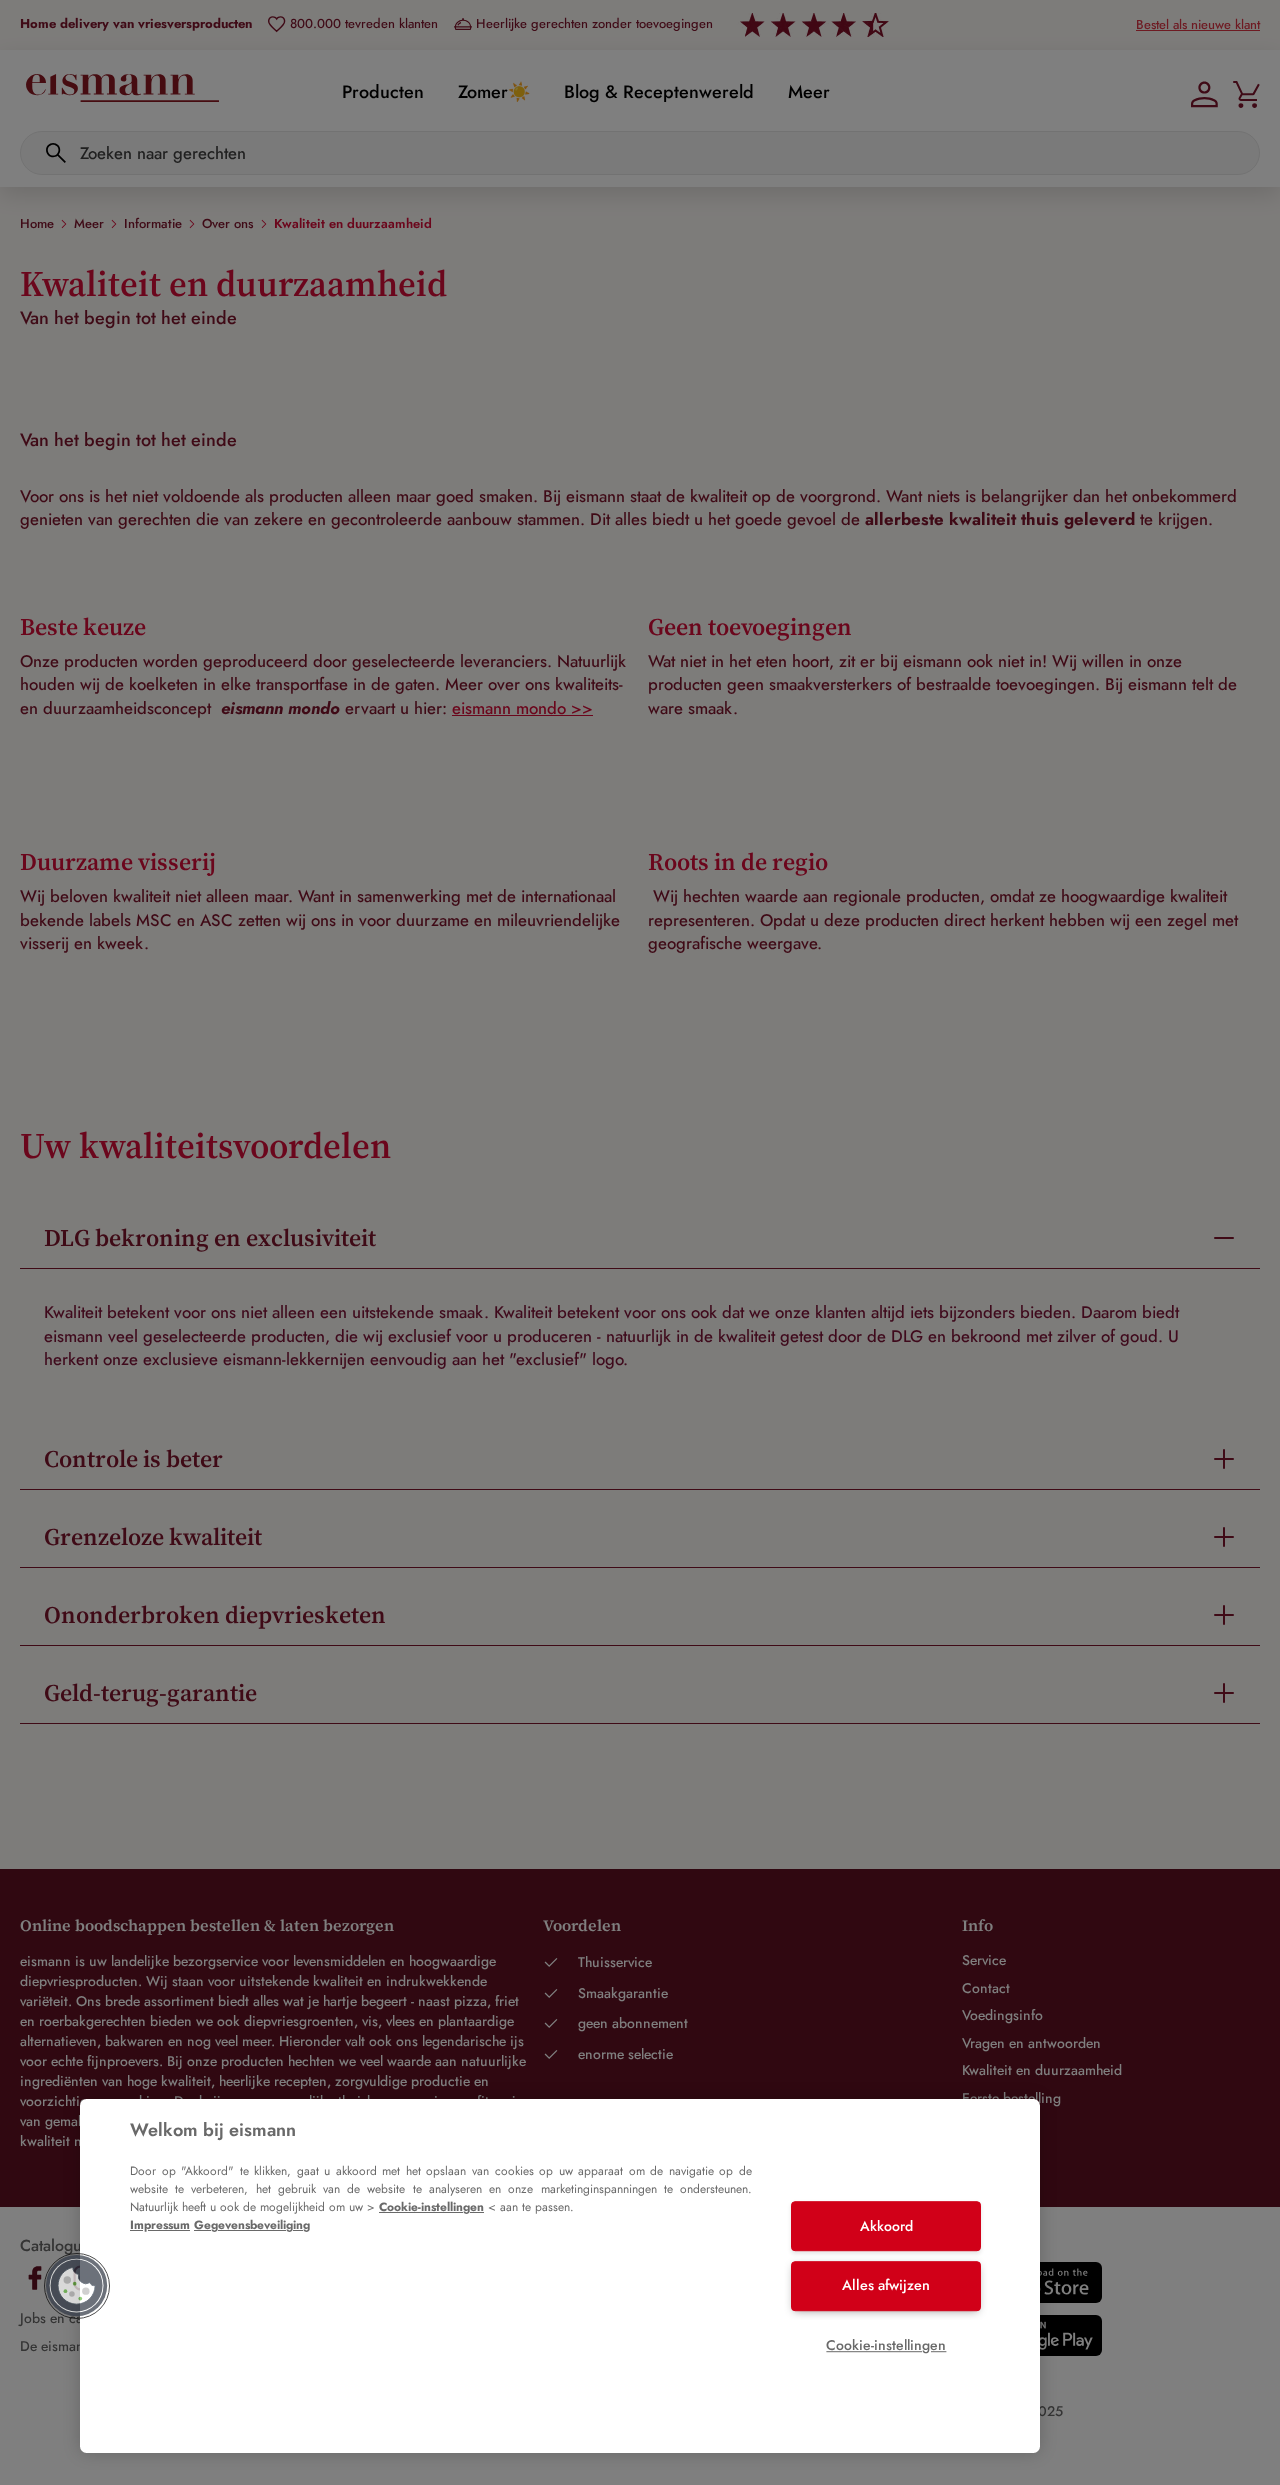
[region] (560, 2276)
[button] (77, 2286)
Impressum (160, 2225)
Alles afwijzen (886, 2285)
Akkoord (886, 2226)
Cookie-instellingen (431, 2207)
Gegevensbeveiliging (252, 2225)
